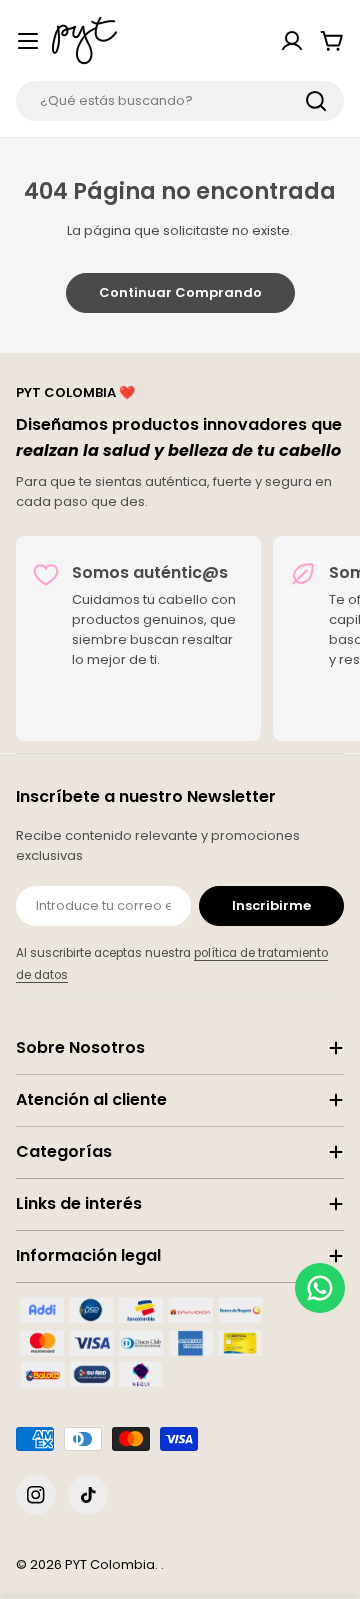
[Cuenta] (292, 41)
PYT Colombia (110, 1564)
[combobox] (180, 101)
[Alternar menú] (28, 41)
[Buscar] (316, 101)
